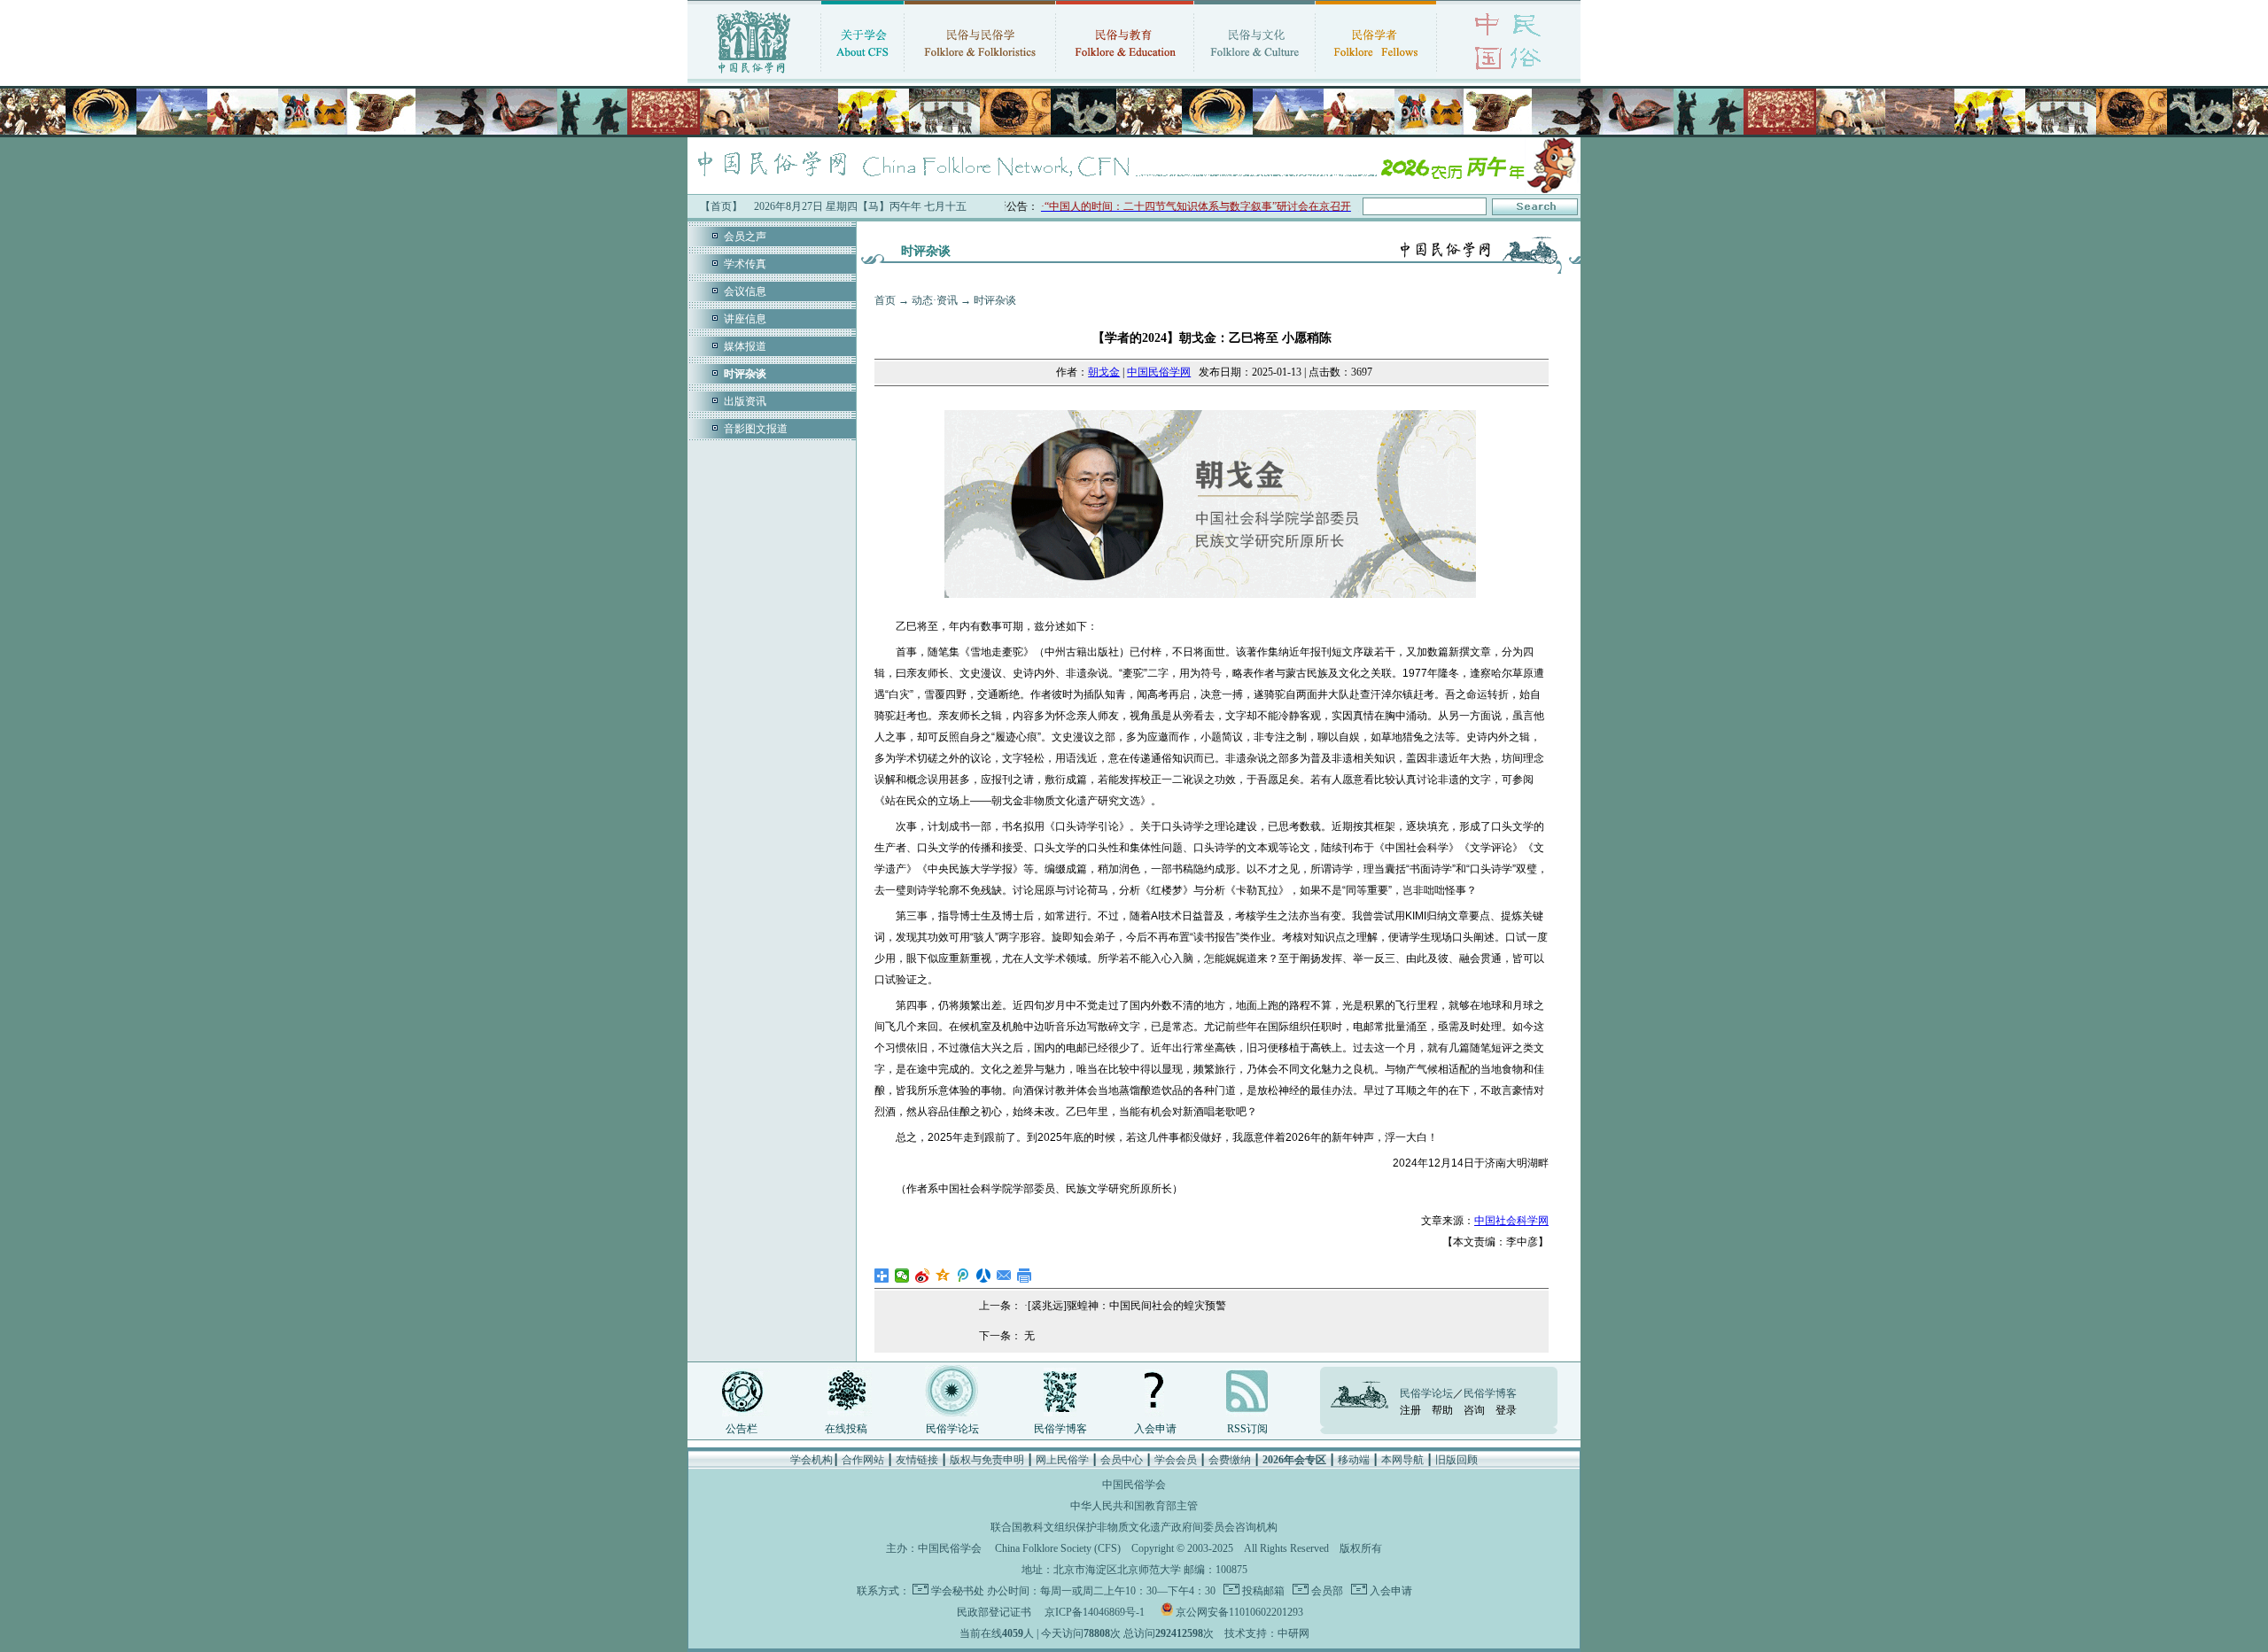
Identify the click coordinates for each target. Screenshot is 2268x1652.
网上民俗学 (1062, 1460)
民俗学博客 (1060, 1429)
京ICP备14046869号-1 (1095, 1612)
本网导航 (1402, 1460)
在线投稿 (846, 1429)
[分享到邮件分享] (1004, 1276)
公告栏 (742, 1429)
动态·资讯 (935, 300)
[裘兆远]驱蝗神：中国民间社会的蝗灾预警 (1127, 1306)
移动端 (1354, 1460)
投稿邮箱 (1262, 1591)
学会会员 (1176, 1460)
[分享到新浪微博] (923, 1276)
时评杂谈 (995, 300)
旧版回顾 (1456, 1460)
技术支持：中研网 (1267, 1633)
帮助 (1442, 1410)
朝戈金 (1104, 372)
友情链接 (917, 1460)
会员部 (1326, 1591)
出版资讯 (745, 401)
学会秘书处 (958, 1591)
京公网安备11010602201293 (1239, 1612)
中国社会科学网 (1511, 1221)
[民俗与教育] (1125, 75)
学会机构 (812, 1460)
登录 (1506, 1410)
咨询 (1474, 1410)
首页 (885, 300)
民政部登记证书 (994, 1612)
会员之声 (745, 237)
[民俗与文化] (1254, 75)
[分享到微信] (902, 1276)
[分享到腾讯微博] (963, 1276)
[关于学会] (862, 75)
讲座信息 (745, 319)
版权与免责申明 (987, 1460)
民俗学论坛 (952, 1429)
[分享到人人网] (984, 1276)
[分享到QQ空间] (943, 1276)
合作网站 (863, 1460)
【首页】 (721, 206)
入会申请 (1155, 1429)
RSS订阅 (1247, 1429)
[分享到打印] (1025, 1276)
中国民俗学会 (950, 1548)
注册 (1410, 1410)
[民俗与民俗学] (980, 75)
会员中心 (1122, 1460)
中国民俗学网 (1159, 372)
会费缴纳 (1230, 1460)
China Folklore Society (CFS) (1058, 1548)
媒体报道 (745, 346)
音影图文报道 (756, 429)
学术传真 (745, 264)
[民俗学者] (1376, 75)
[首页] (754, 75)
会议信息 (745, 291)
